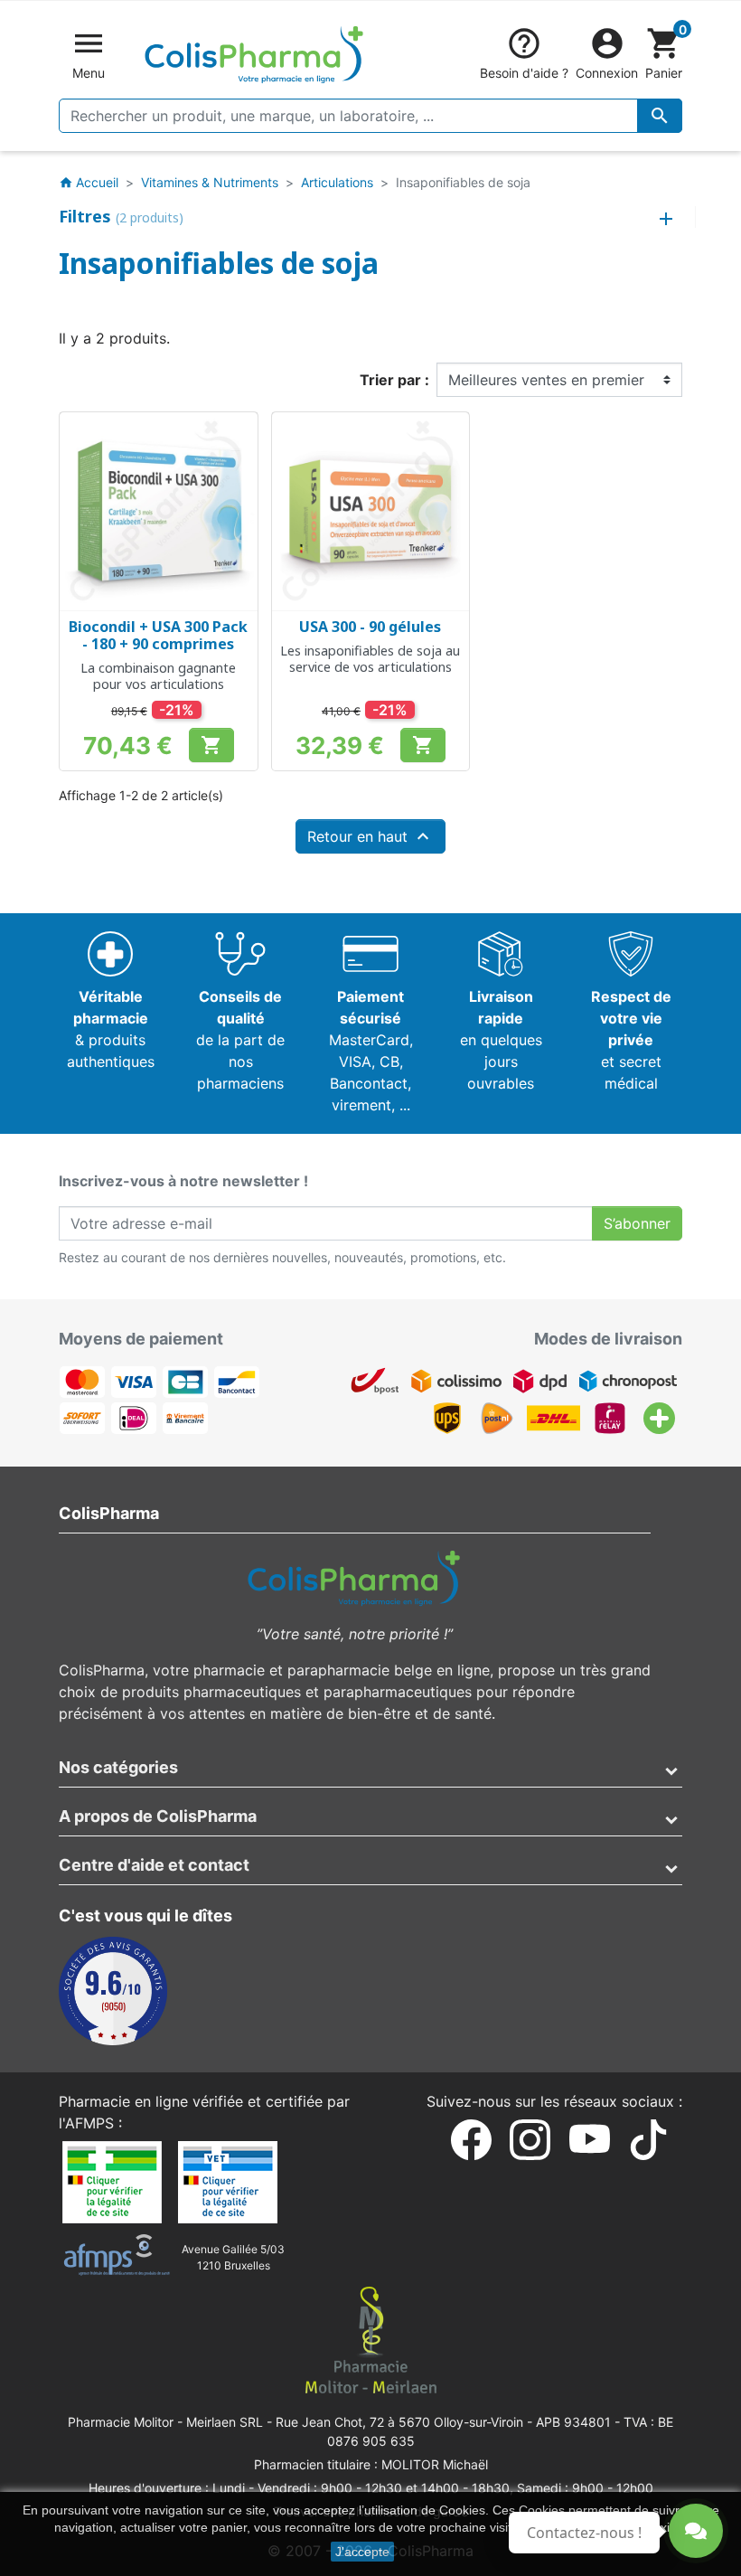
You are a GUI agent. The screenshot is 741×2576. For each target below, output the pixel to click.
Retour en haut (370, 836)
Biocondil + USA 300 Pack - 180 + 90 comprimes (158, 635)
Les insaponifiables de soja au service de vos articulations (370, 658)
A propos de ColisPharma (158, 1816)
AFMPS (89, 2123)
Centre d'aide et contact (154, 1865)
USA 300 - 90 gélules (370, 627)
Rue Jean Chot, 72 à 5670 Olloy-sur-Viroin (399, 2422)
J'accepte (362, 2552)
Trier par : (394, 380)
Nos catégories (118, 1767)
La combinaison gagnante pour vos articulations (158, 675)
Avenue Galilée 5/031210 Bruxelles (233, 2257)
